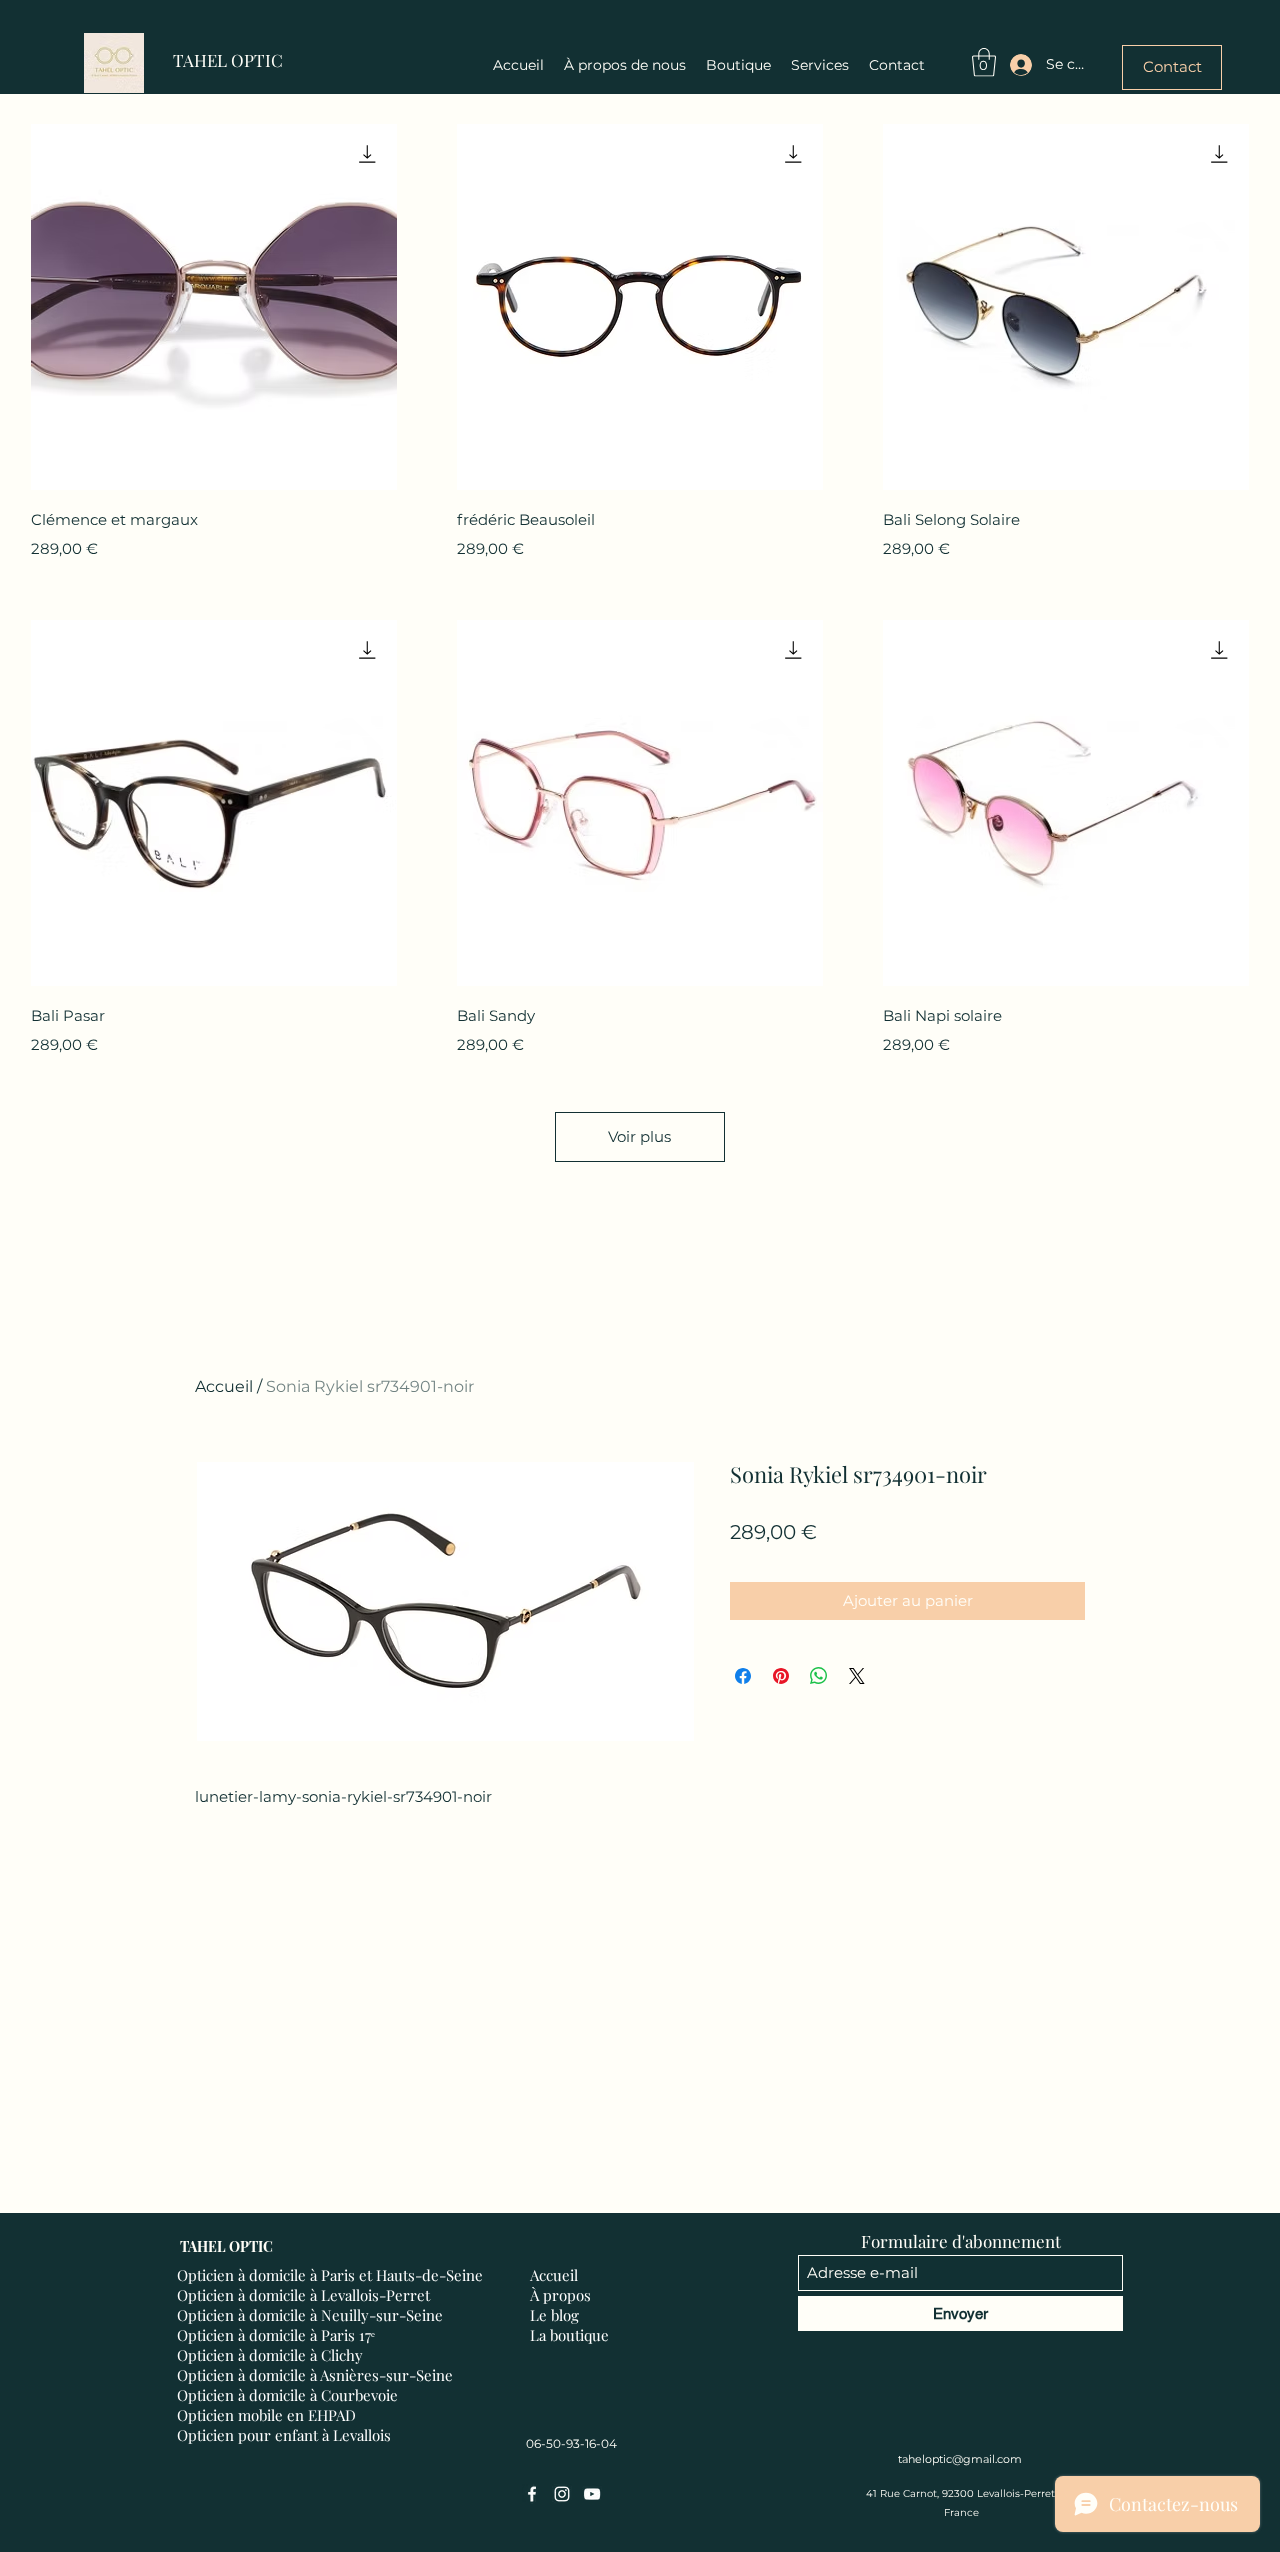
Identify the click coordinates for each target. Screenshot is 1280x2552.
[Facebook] (532, 2494)
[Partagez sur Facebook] (743, 1676)
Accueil (224, 1386)
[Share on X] (857, 1676)
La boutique (569, 2335)
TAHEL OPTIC (228, 60)
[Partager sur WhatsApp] (819, 1676)
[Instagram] (562, 2494)
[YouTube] (592, 2494)
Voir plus (639, 1136)
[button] (984, 62)
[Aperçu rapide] (214, 307)
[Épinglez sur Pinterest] (781, 1676)
